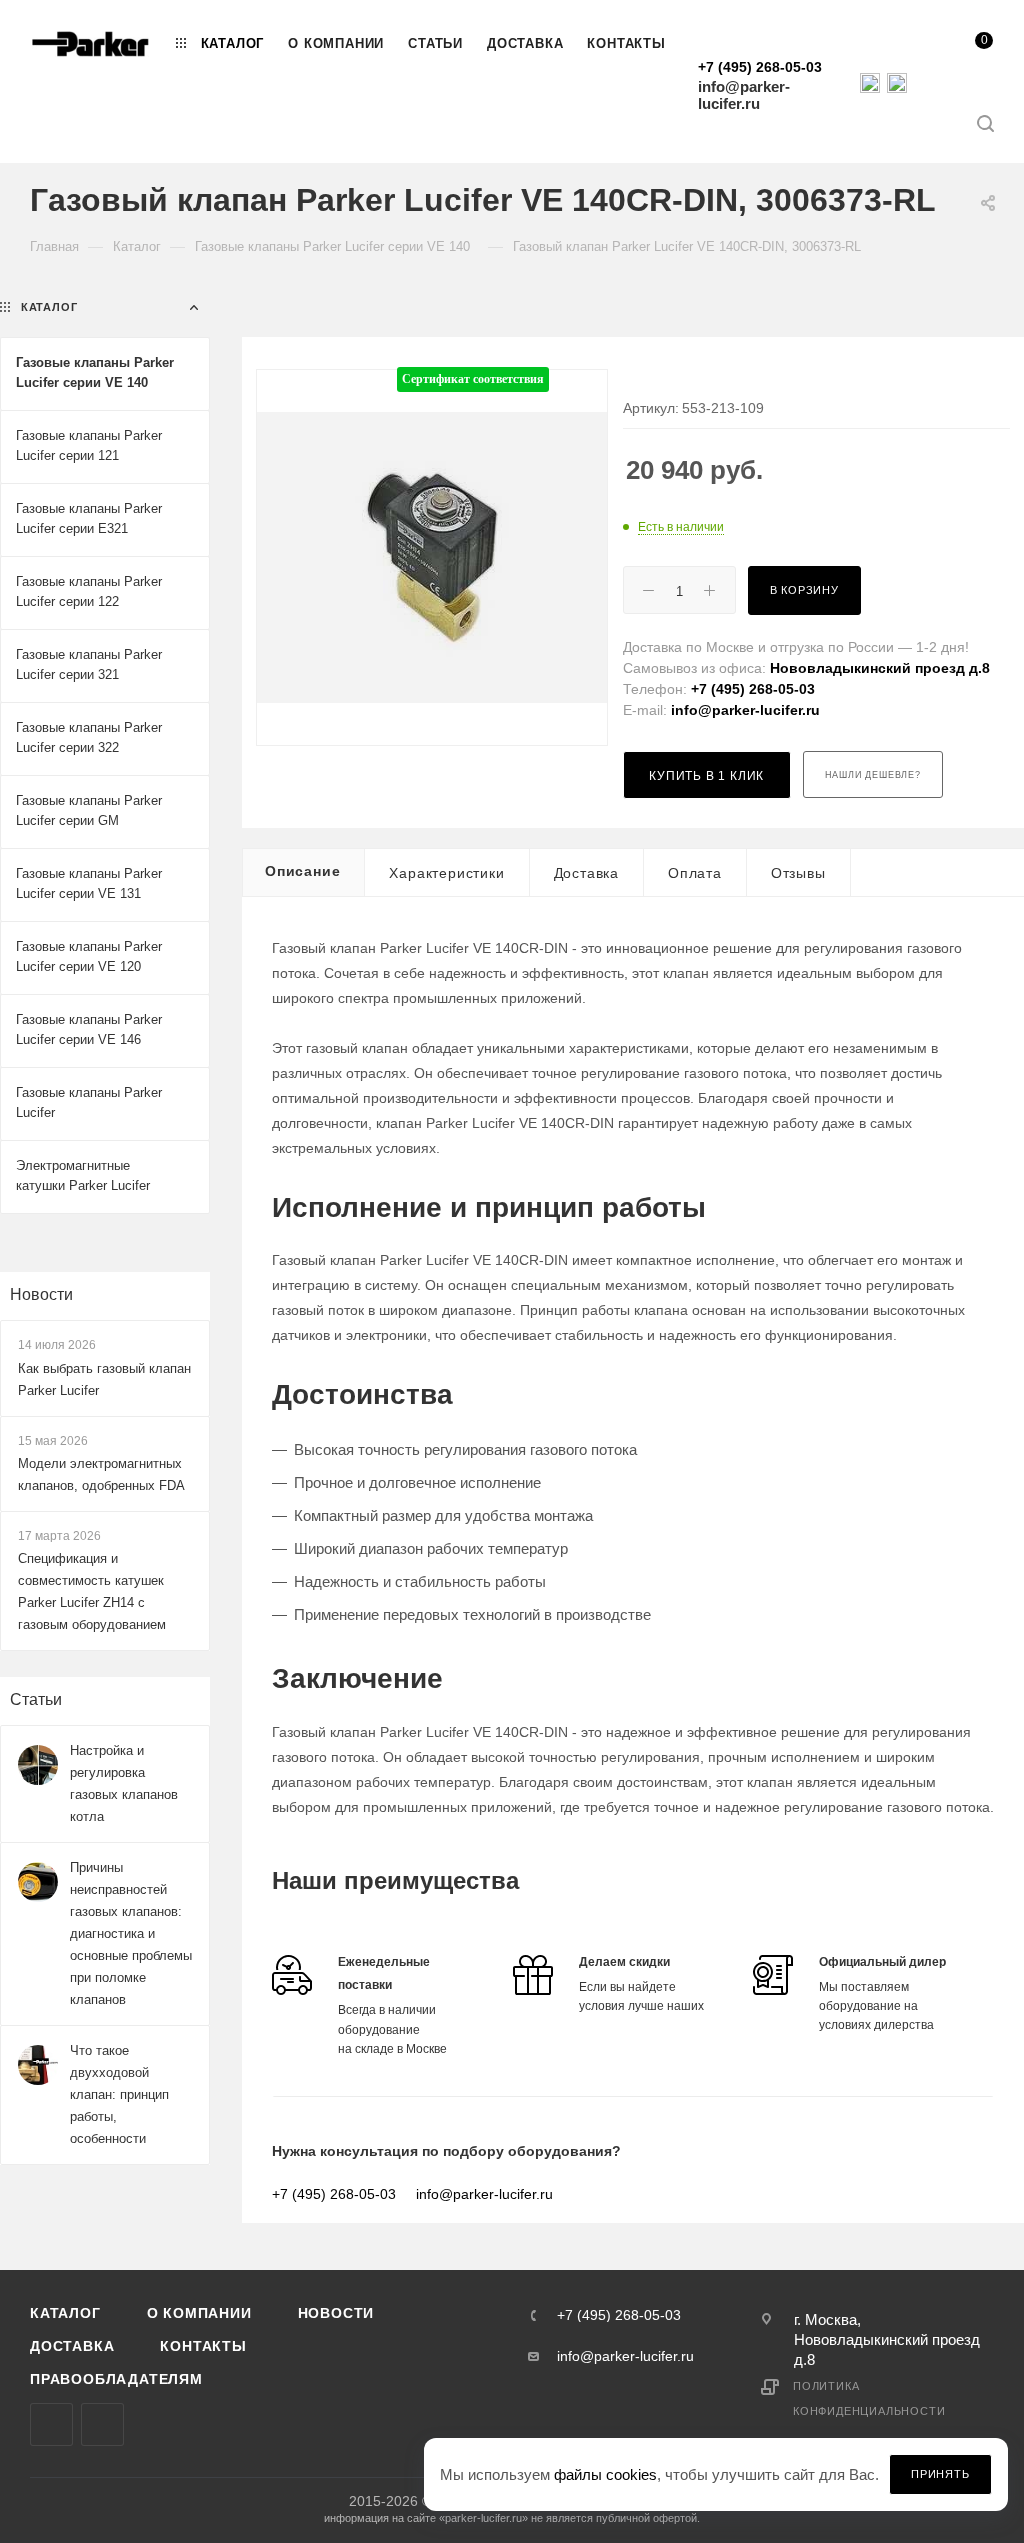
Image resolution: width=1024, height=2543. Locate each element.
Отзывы (798, 873)
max (51, 2424)
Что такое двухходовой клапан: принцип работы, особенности (119, 2094)
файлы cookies (605, 2474)
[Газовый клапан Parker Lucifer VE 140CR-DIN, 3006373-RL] (432, 557)
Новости (41, 1294)
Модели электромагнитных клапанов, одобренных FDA (101, 1474)
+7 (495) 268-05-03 (760, 67)
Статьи (36, 1699)
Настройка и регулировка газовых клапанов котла (124, 1783)
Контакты (203, 2346)
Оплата (695, 873)
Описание (302, 871)
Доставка (586, 873)
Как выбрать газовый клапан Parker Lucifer (104, 1379)
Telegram (102, 2424)
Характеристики (446, 873)
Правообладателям (116, 2379)
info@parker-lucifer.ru (744, 95)
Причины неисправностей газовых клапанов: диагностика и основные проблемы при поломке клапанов (131, 1933)
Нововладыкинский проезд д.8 (880, 668)
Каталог (65, 2313)
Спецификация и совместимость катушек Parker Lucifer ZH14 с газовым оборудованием (92, 1591)
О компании (199, 2313)
